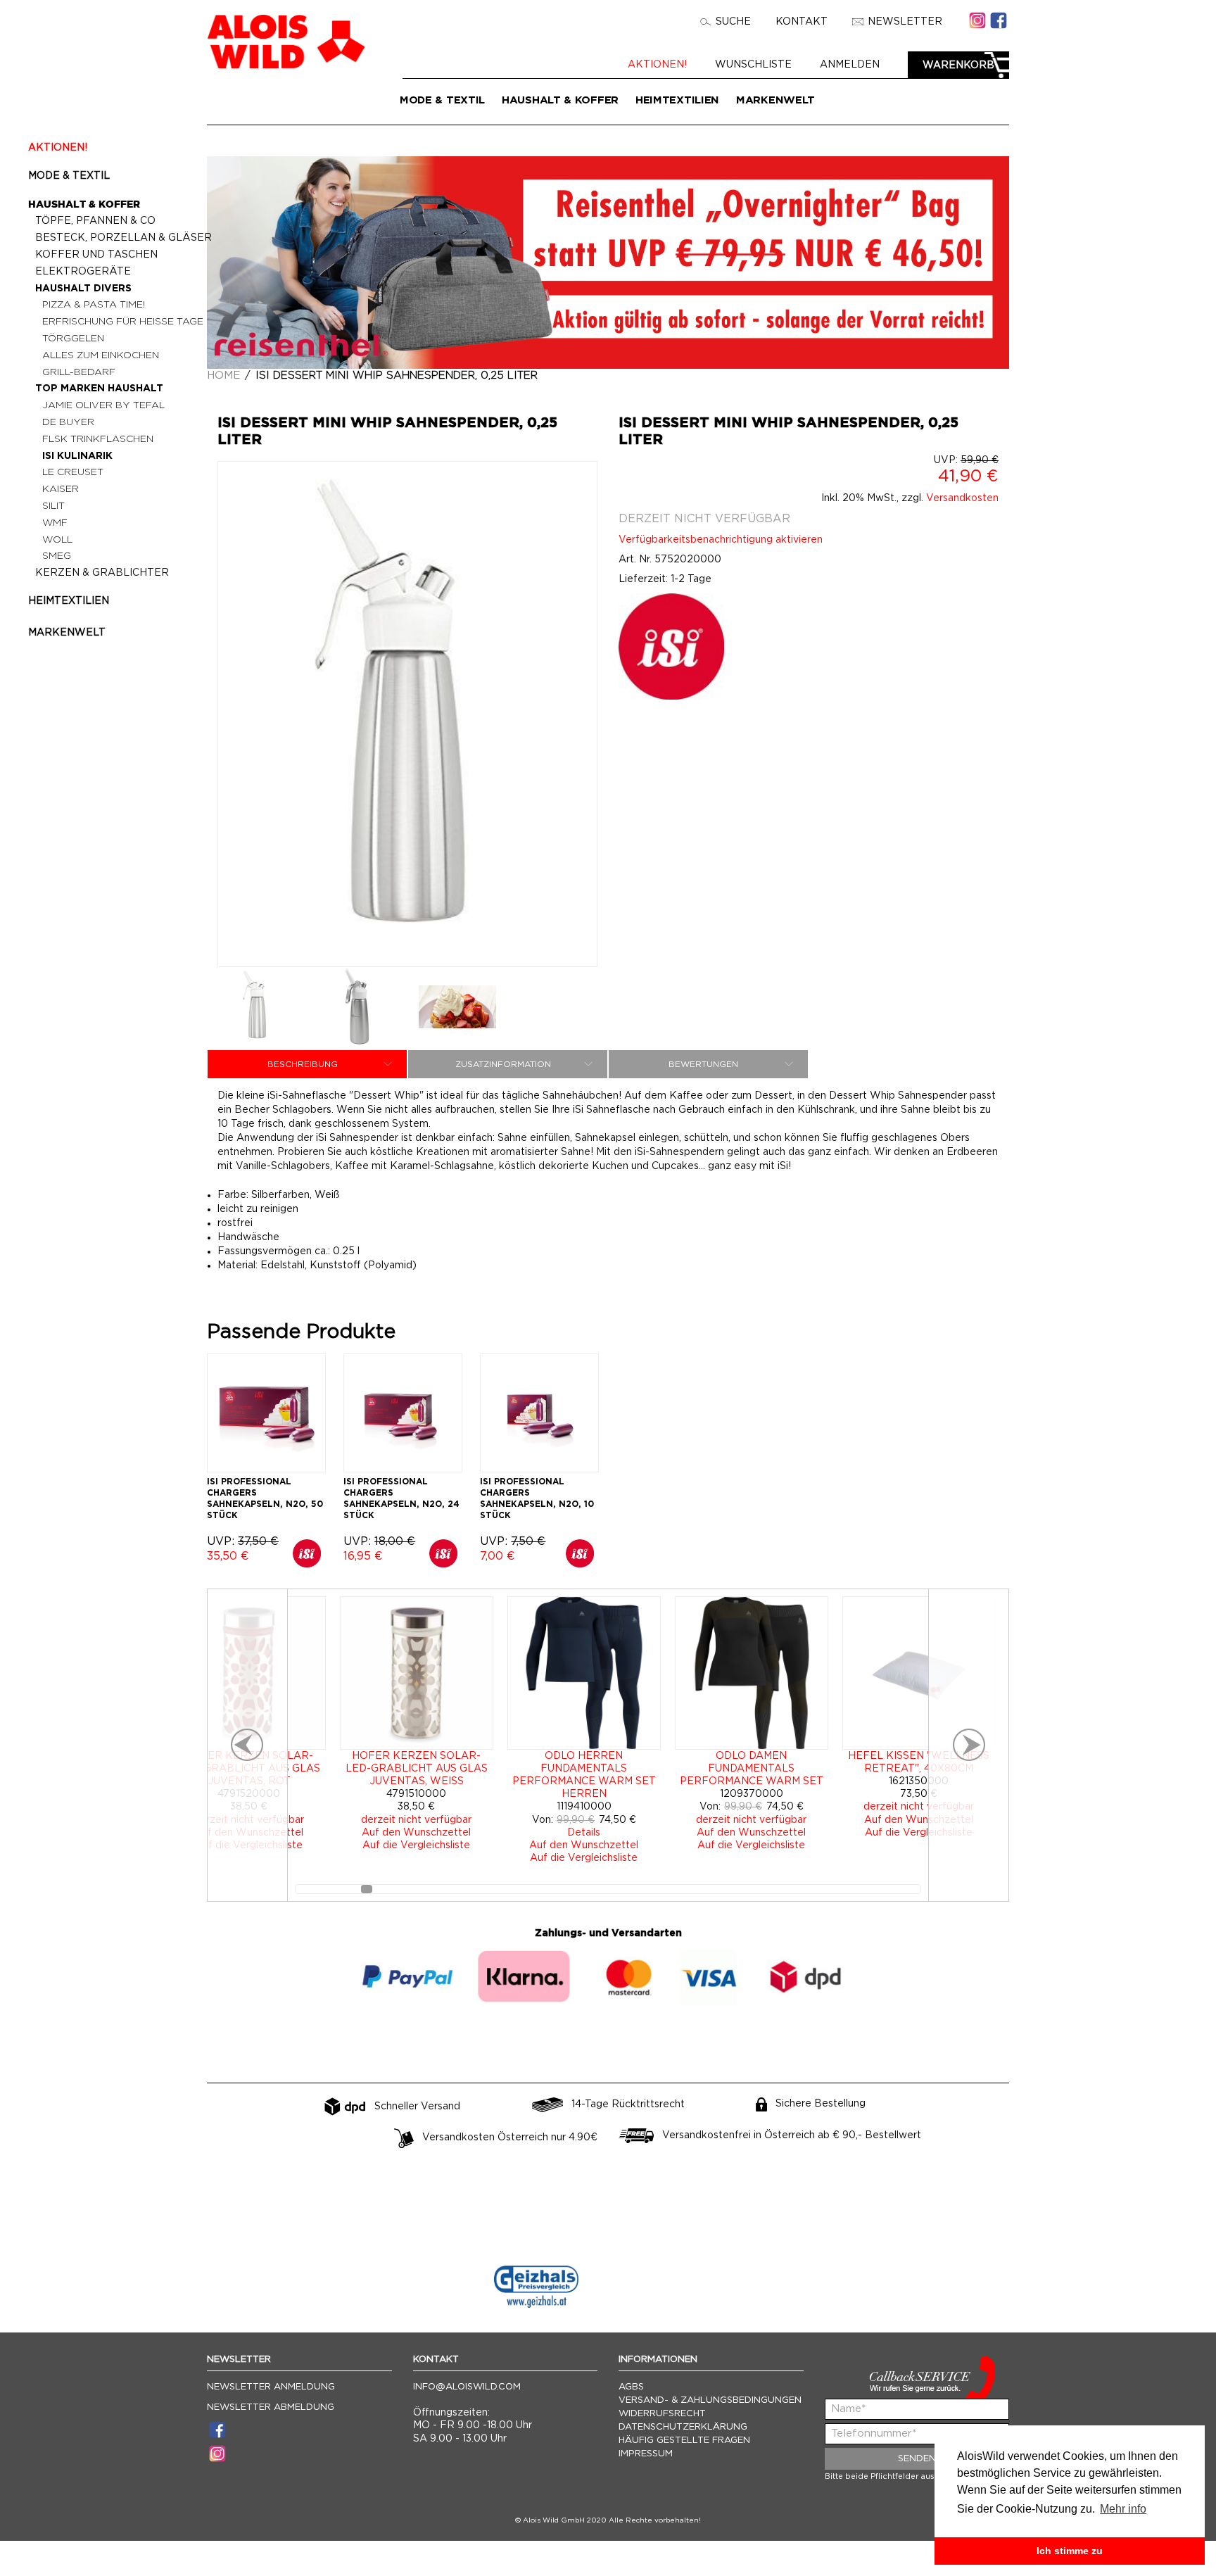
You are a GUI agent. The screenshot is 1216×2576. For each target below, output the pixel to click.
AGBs (631, 2387)
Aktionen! (657, 65)
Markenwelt (775, 100)
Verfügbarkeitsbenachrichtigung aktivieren (721, 540)
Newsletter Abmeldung (271, 2407)
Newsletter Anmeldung (271, 2387)
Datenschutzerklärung (683, 2427)
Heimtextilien (677, 100)
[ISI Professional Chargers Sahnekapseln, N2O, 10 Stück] (539, 1413)
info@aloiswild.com (467, 2387)
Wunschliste (753, 65)
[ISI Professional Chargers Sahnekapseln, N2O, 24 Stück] (403, 1413)
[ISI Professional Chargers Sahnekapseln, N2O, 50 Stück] (266, 1413)
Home (223, 375)
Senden (917, 2459)
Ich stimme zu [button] (1070, 2551)
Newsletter (905, 22)
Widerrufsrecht (662, 2414)
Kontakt (802, 22)
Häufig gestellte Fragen (684, 2441)
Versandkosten (962, 498)
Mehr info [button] (1123, 2509)
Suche (733, 22)
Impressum (646, 2454)
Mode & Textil (442, 100)
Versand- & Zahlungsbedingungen (710, 2400)
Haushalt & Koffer (560, 100)
